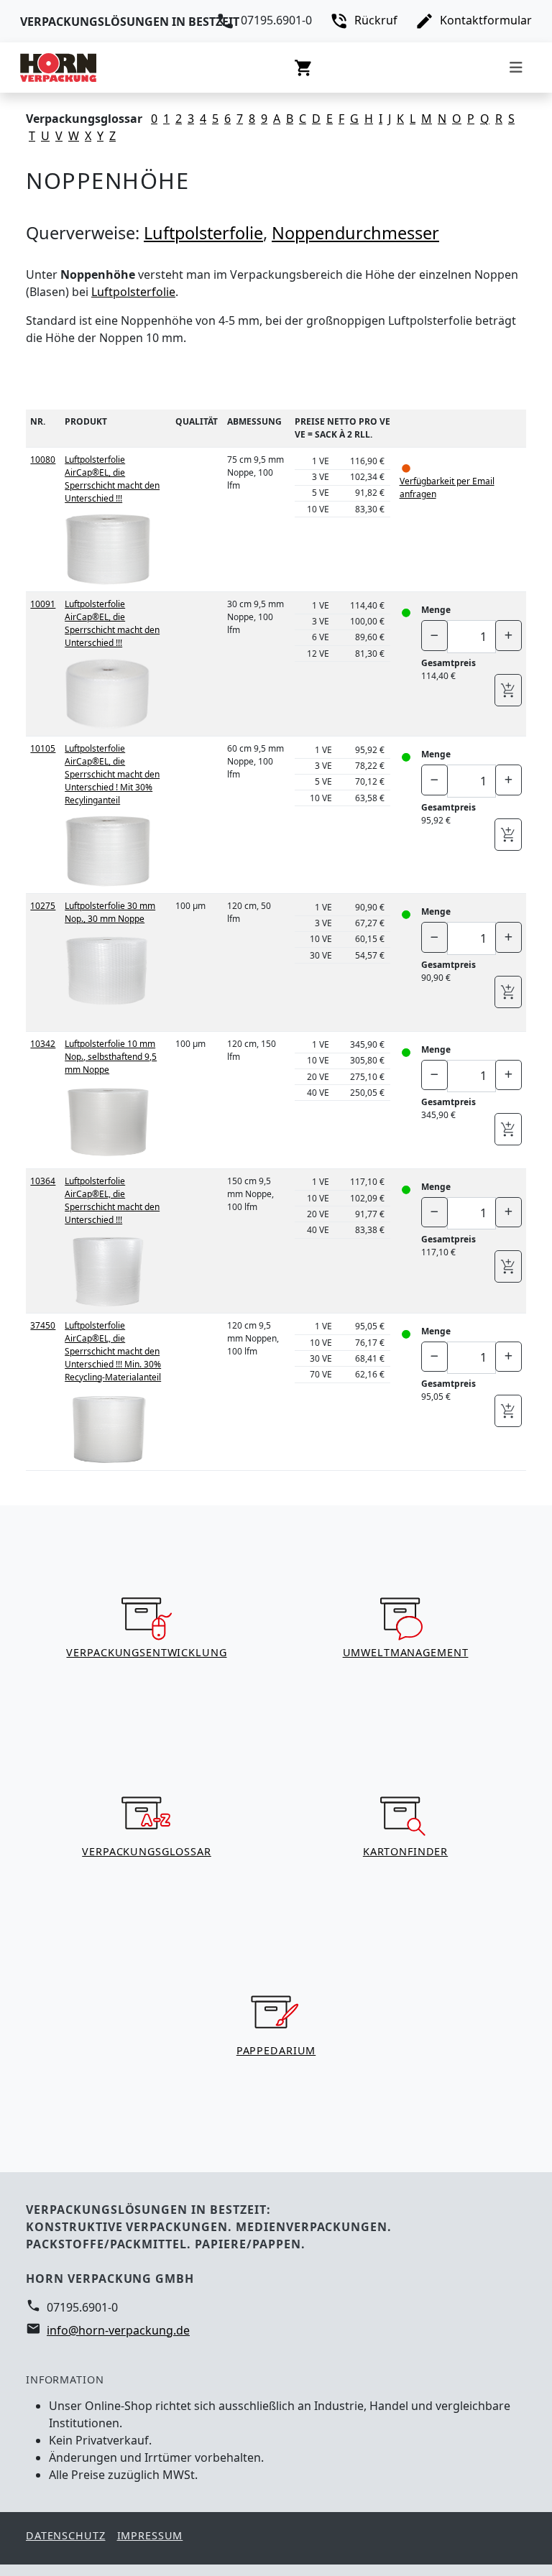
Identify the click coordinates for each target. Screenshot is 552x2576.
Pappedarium (276, 2050)
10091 (43, 604)
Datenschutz (66, 2535)
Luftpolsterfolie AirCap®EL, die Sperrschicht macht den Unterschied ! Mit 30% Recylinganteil (112, 774)
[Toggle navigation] (516, 68)
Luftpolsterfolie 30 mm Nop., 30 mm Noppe (110, 912)
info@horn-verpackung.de (118, 2330)
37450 (43, 1325)
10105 (43, 748)
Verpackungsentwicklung (146, 1652)
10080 (43, 460)
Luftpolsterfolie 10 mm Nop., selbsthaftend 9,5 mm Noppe (111, 1057)
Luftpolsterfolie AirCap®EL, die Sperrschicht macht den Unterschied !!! (112, 479)
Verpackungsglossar (147, 1851)
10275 (43, 906)
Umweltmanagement (406, 1652)
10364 (43, 1181)
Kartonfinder (405, 1851)
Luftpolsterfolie (203, 233)
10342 (43, 1044)
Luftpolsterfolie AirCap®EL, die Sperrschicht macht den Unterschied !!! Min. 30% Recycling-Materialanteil (113, 1351)
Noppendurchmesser (355, 233)
